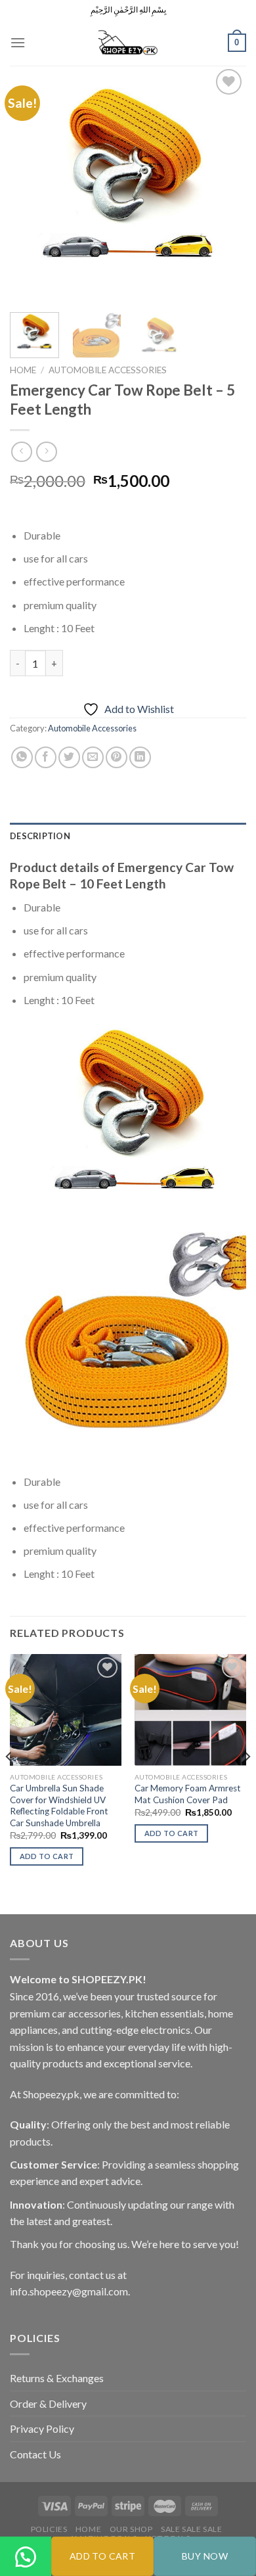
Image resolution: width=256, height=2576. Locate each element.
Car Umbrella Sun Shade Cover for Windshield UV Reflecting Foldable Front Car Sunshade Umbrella (59, 1805)
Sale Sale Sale (192, 2529)
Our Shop (131, 2529)
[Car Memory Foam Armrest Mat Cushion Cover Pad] (190, 1710)
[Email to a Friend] (93, 757)
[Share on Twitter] (69, 757)
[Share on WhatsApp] (22, 757)
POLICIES (49, 2529)
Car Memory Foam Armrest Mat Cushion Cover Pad (188, 1794)
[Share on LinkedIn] (140, 757)
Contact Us (35, 2454)
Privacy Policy (42, 2428)
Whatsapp (26, 2575)
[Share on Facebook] (46, 757)
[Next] (225, 184)
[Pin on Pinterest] (117, 757)
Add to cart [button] (47, 1856)
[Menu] (18, 42)
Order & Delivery (48, 2403)
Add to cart (103, 2556)
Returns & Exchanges (57, 2378)
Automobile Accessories (108, 370)
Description (40, 836)
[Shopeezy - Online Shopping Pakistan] (128, 43)
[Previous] (31, 184)
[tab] (128, 836)
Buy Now (205, 2556)
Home (23, 370)
